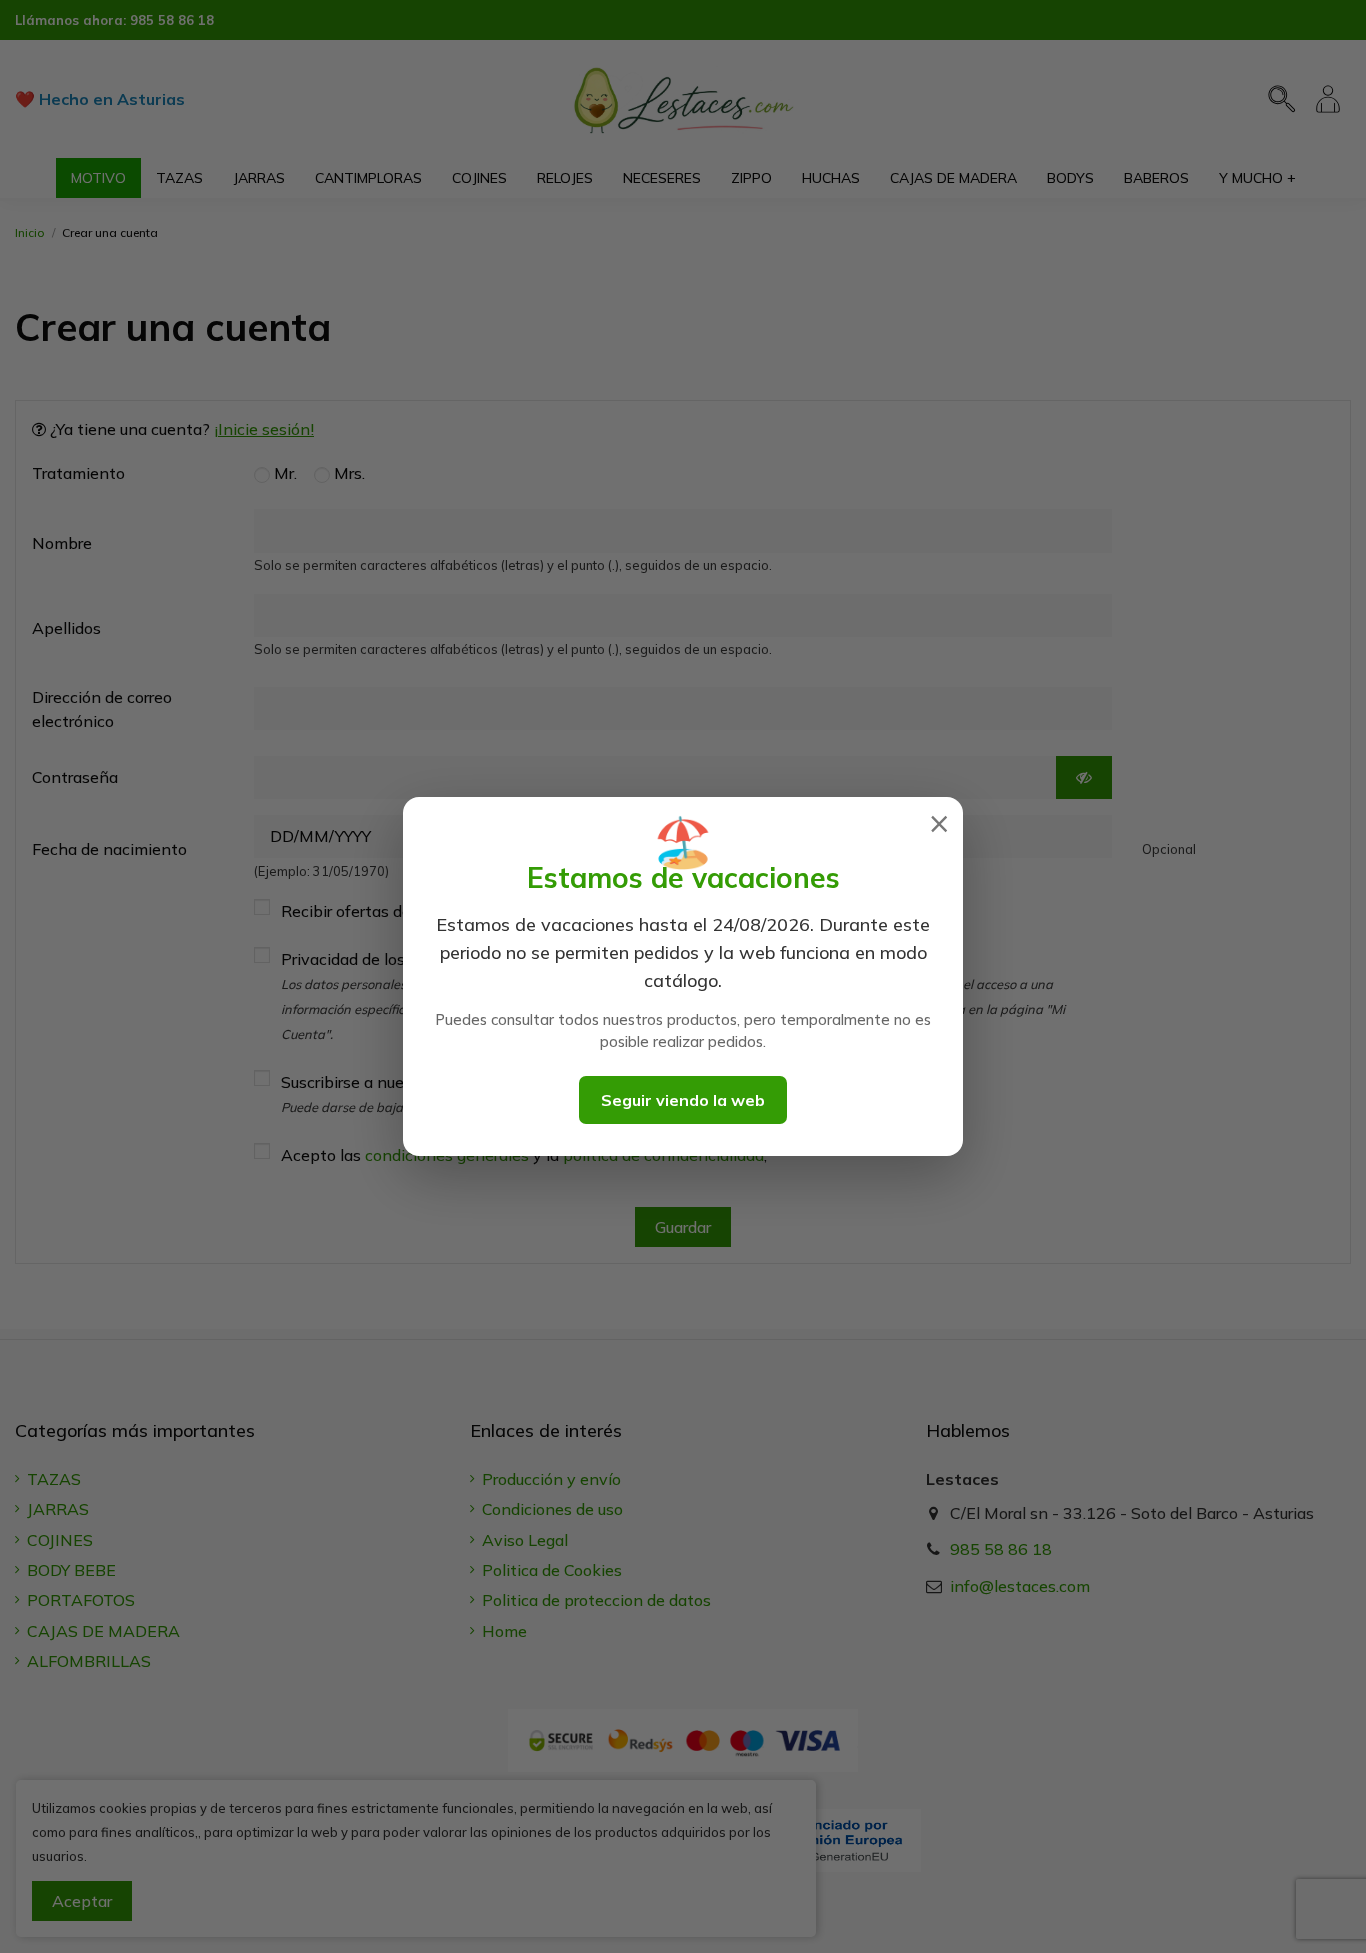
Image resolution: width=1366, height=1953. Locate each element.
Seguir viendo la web (683, 1100)
